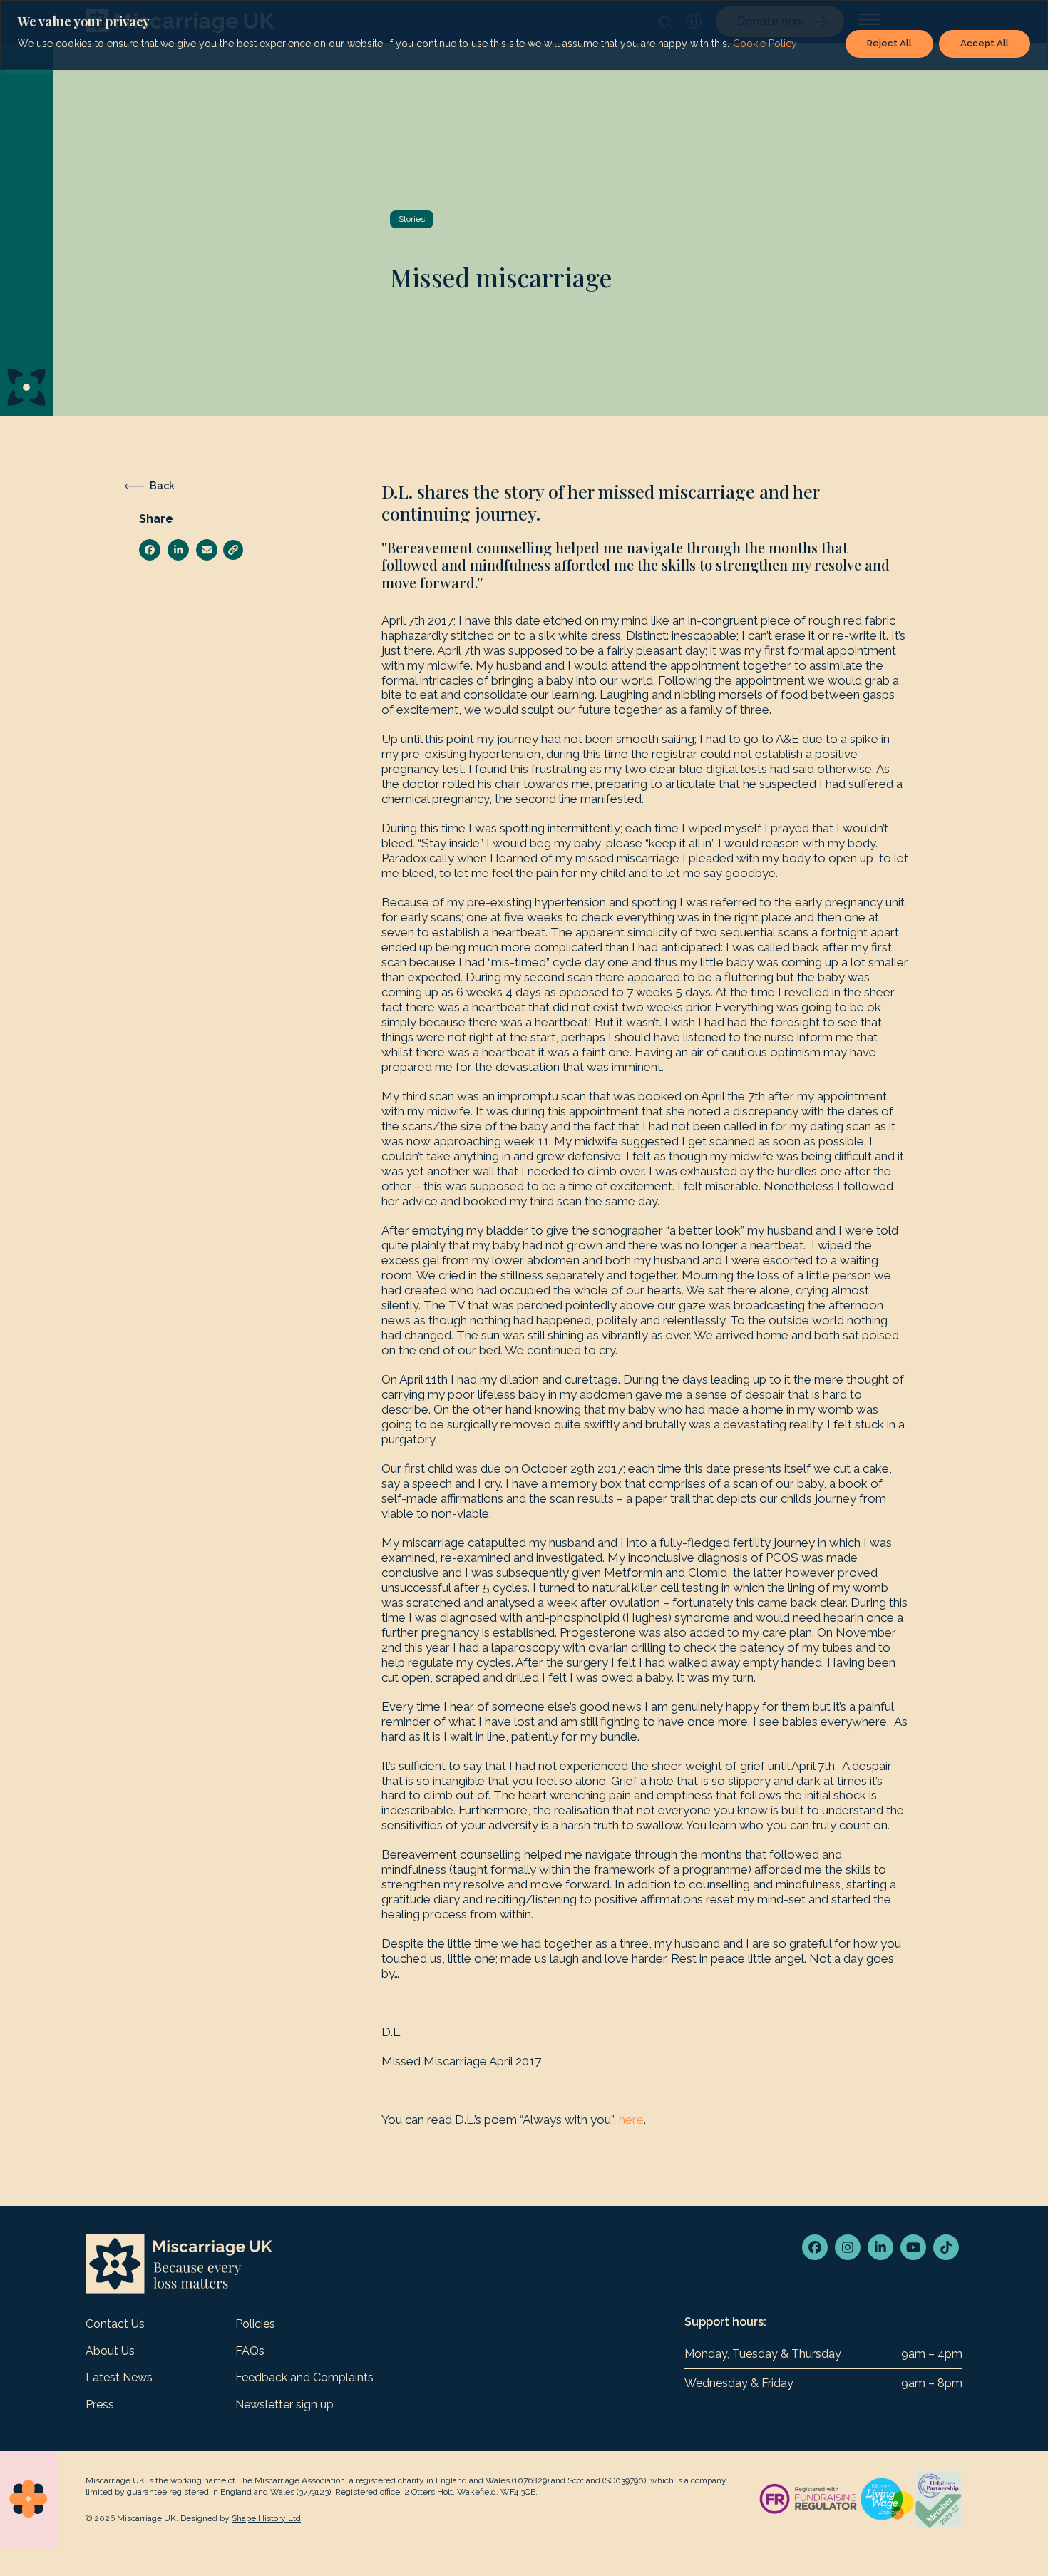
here (631, 2120)
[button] (150, 550)
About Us (110, 2351)
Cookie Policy (765, 44)
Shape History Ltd (266, 2518)
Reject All (889, 43)
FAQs (250, 2351)
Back (162, 486)
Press (100, 2404)
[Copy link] (233, 550)
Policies (255, 2324)
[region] (524, 35)
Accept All (985, 43)
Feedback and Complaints (304, 2377)
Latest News (119, 2377)
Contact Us (115, 2324)
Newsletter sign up (284, 2404)
